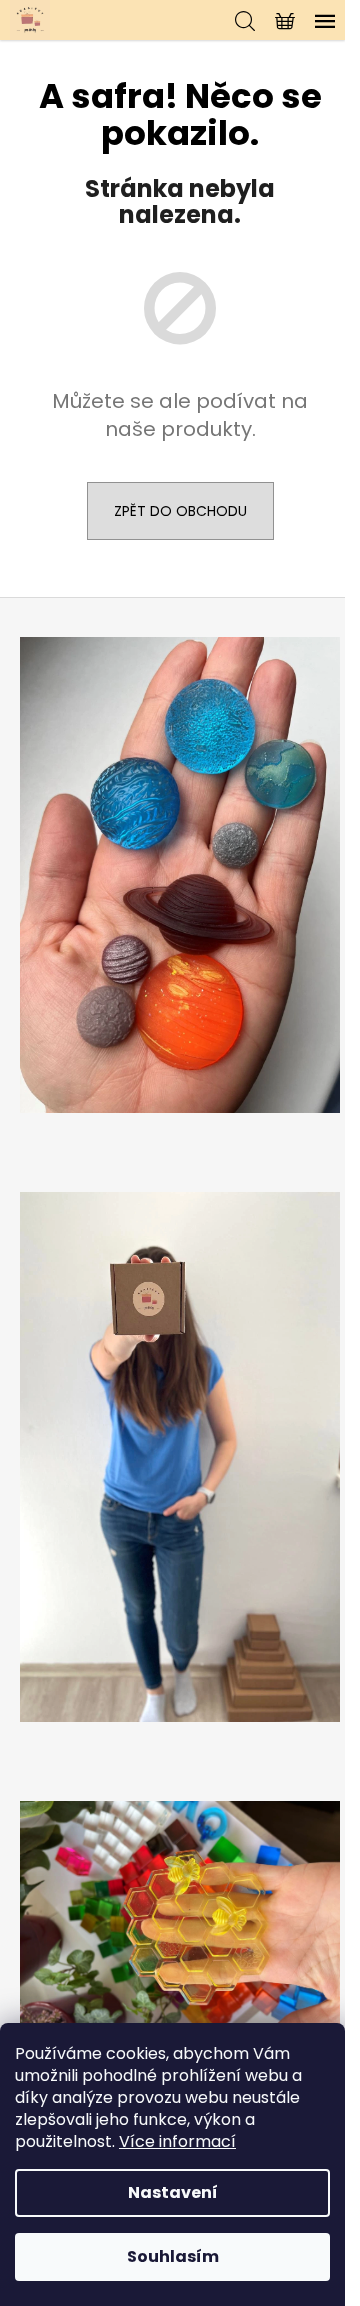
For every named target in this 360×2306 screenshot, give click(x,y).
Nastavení (173, 2192)
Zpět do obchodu (180, 511)
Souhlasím (173, 2256)
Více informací (177, 2141)
